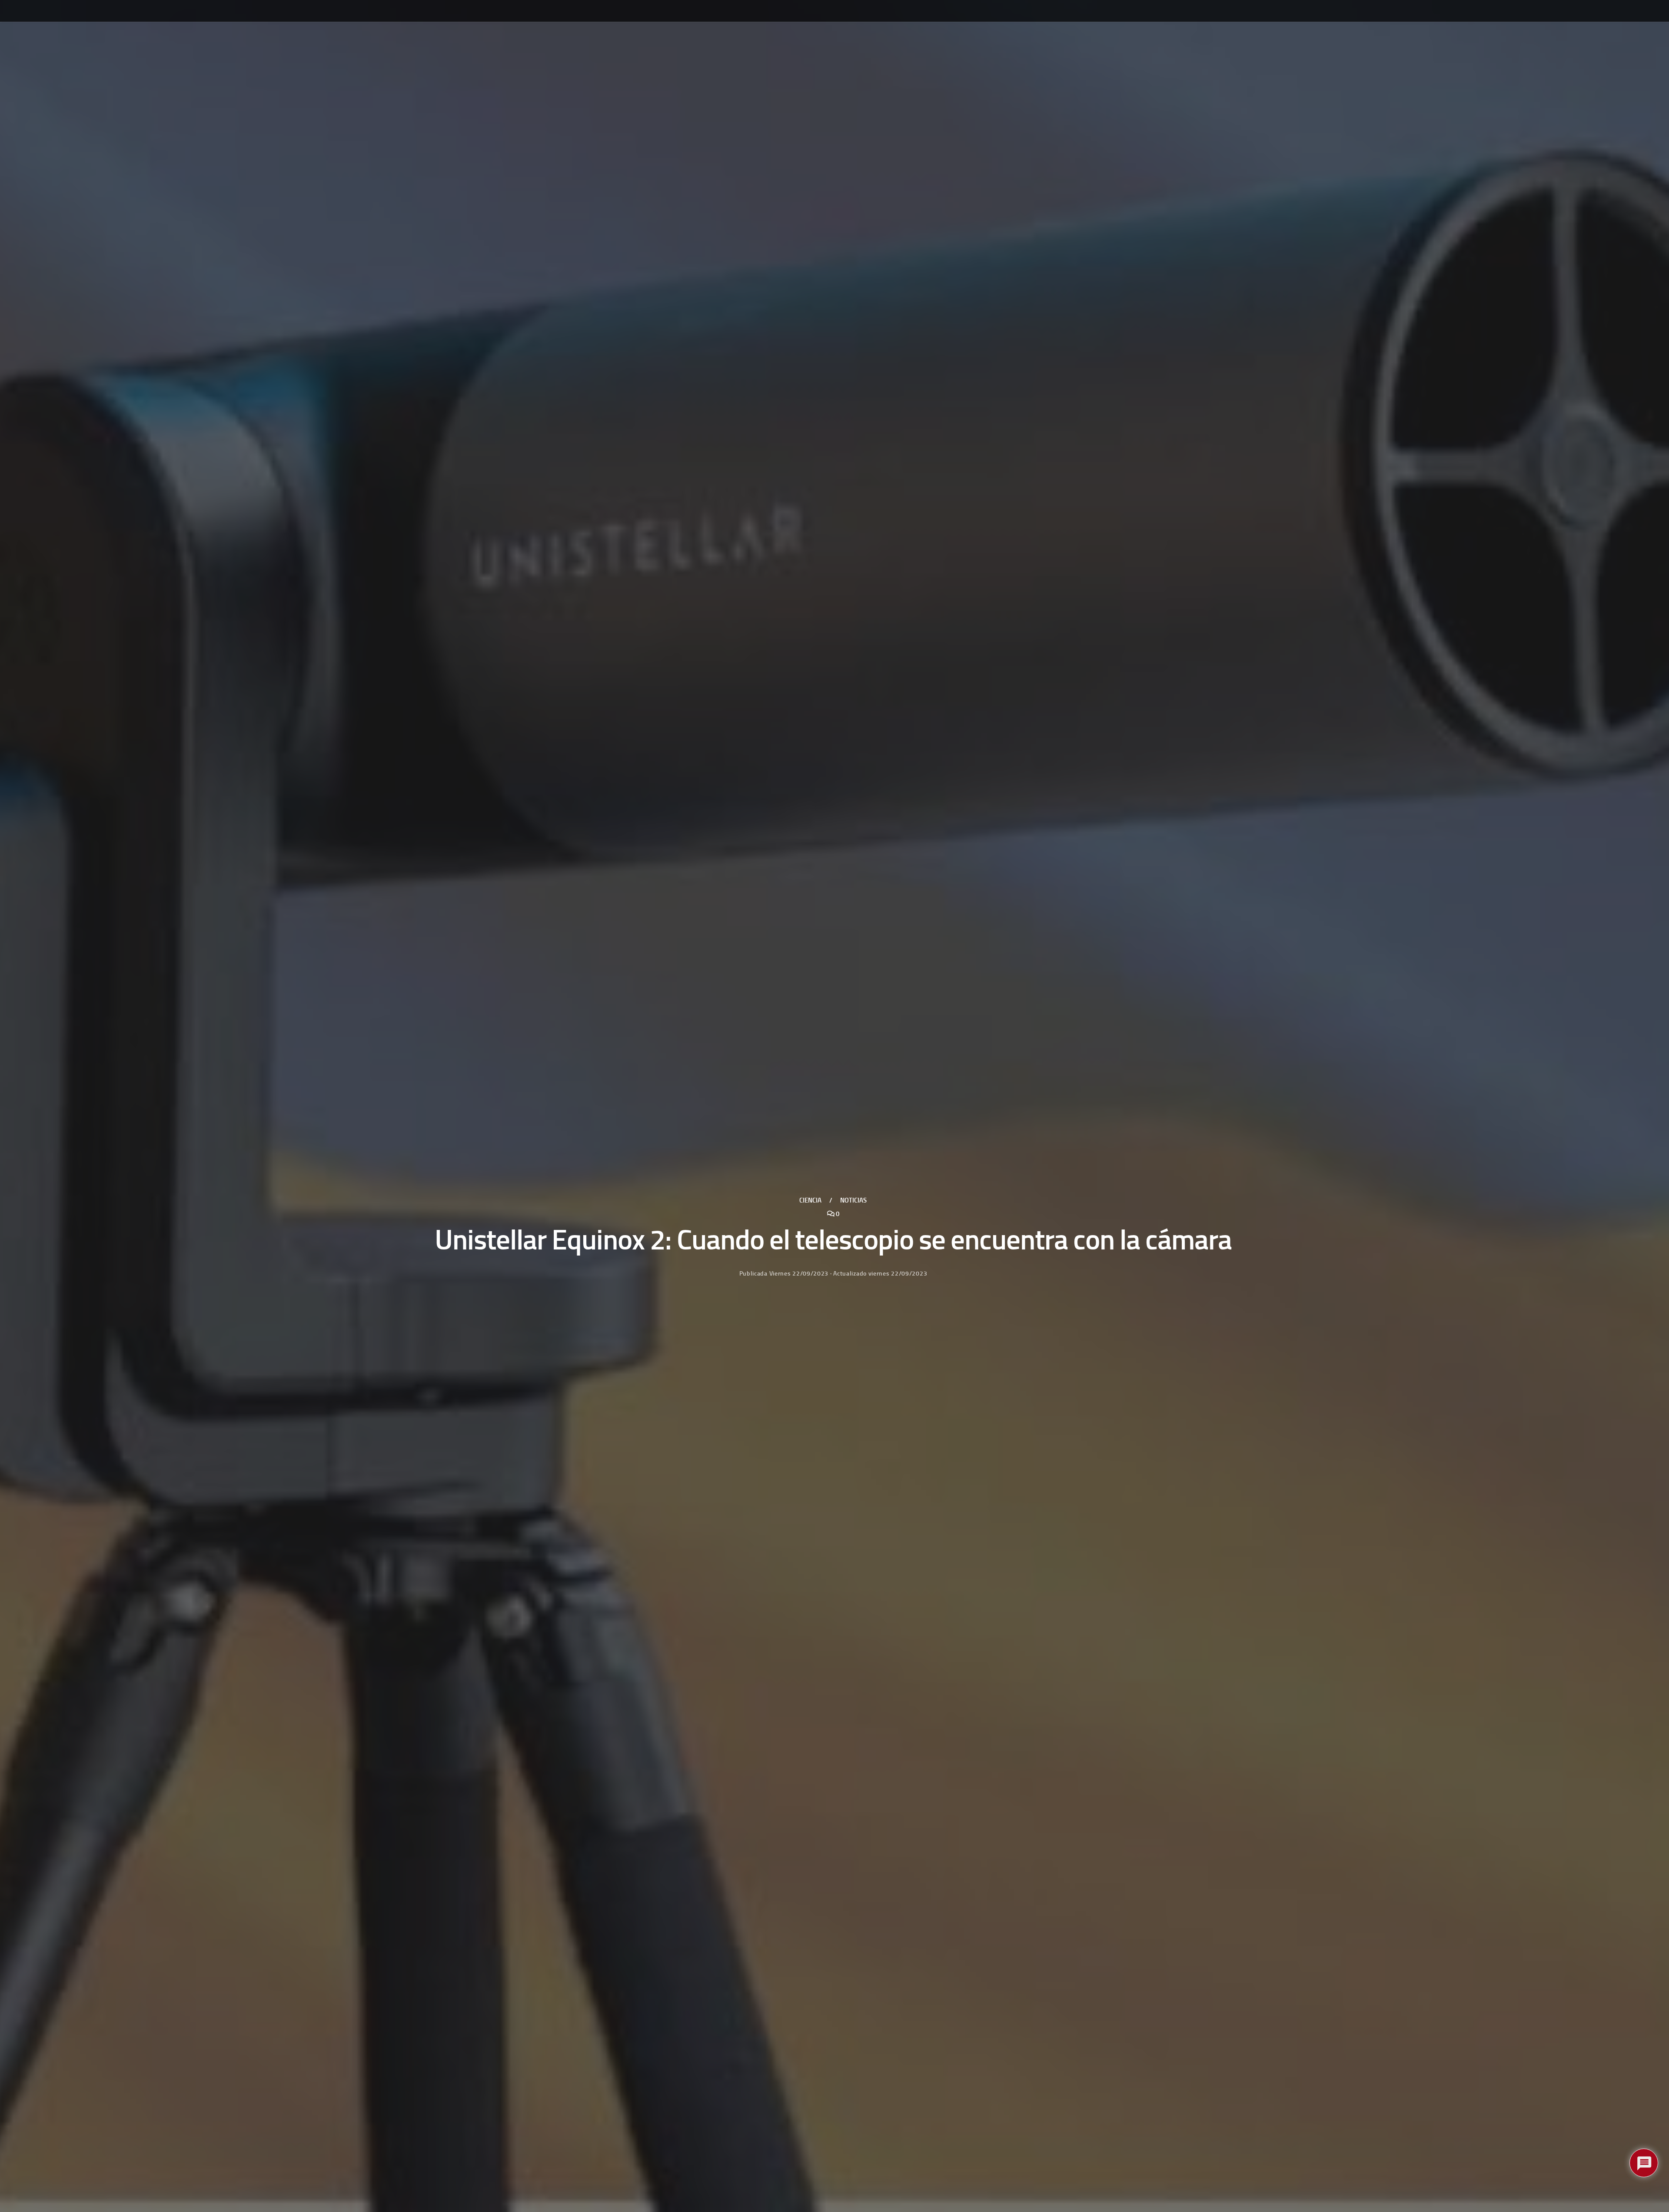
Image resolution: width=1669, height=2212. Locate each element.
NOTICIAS (853, 1200)
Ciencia (810, 1200)
